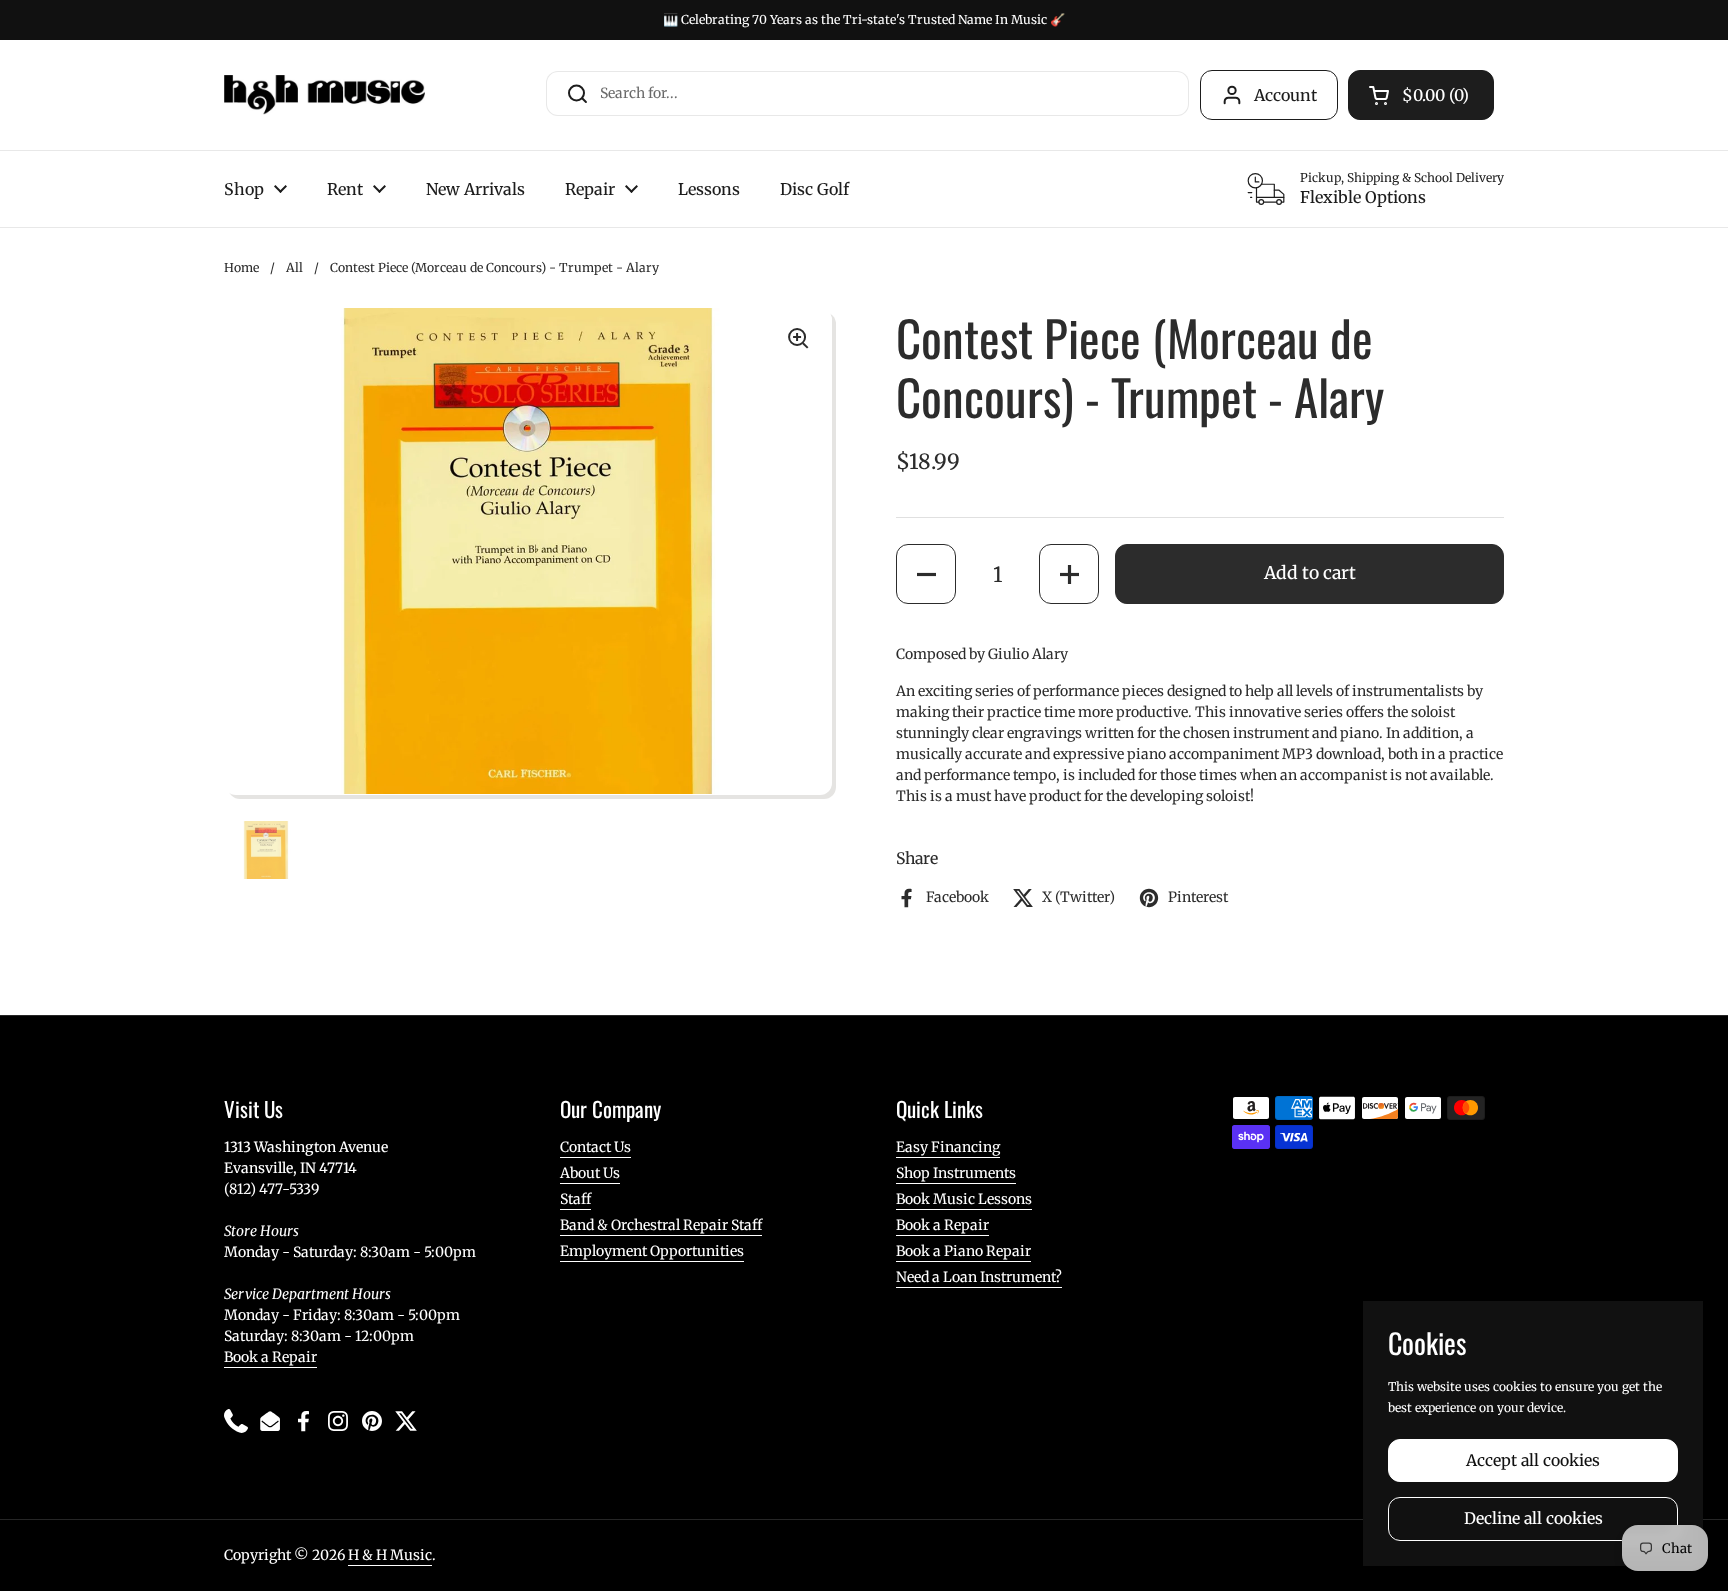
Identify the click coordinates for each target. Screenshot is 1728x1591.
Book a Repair (270, 1357)
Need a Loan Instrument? (979, 1277)
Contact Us (595, 1147)
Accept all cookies (1533, 1460)
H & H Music (390, 1555)
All (294, 267)
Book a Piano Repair (963, 1251)
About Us (590, 1173)
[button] (926, 574)
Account (1285, 95)
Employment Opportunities (652, 1251)
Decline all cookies (1533, 1518)
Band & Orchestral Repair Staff (661, 1225)
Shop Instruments (956, 1173)
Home (241, 267)
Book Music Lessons (964, 1199)
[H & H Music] (324, 95)
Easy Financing (948, 1147)
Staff (575, 1199)
